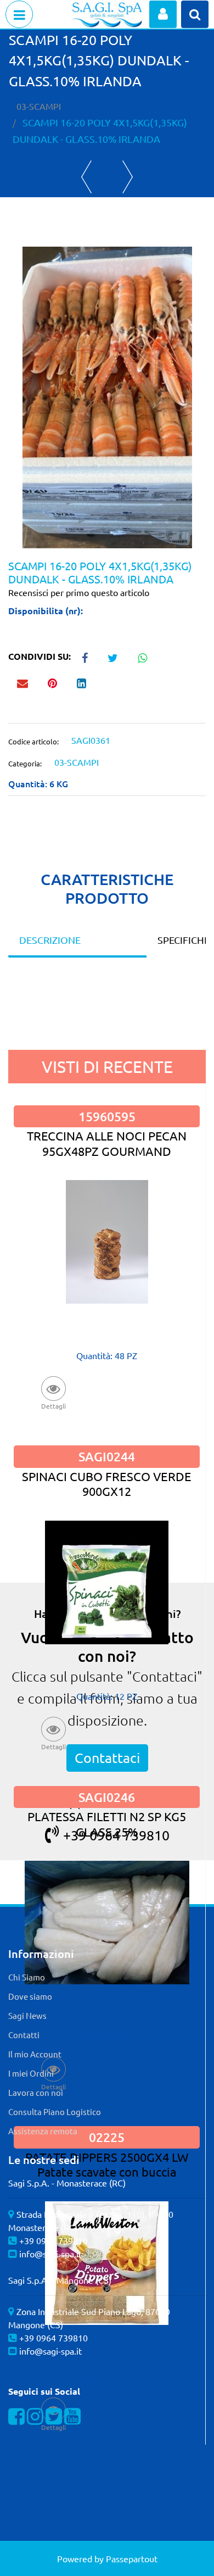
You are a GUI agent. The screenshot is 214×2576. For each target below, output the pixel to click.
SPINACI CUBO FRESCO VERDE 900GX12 (107, 1484)
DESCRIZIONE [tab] (50, 940)
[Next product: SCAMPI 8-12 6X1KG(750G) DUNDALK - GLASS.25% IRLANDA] (128, 177)
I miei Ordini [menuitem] (31, 2073)
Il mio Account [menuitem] (35, 2054)
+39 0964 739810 (54, 2240)
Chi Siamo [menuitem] (27, 1977)
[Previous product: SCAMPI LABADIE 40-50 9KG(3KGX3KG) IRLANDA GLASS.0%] (86, 177)
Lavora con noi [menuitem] (36, 2092)
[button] (107, 396)
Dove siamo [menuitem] (30, 1996)
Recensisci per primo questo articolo (79, 592)
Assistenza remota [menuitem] (43, 2131)
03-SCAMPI (39, 106)
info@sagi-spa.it (50, 2254)
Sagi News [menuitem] (27, 2015)
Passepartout (132, 2558)
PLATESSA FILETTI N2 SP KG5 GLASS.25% (107, 1824)
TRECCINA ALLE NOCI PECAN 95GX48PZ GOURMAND (107, 1143)
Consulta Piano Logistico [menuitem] (55, 2112)
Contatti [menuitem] (24, 2035)
